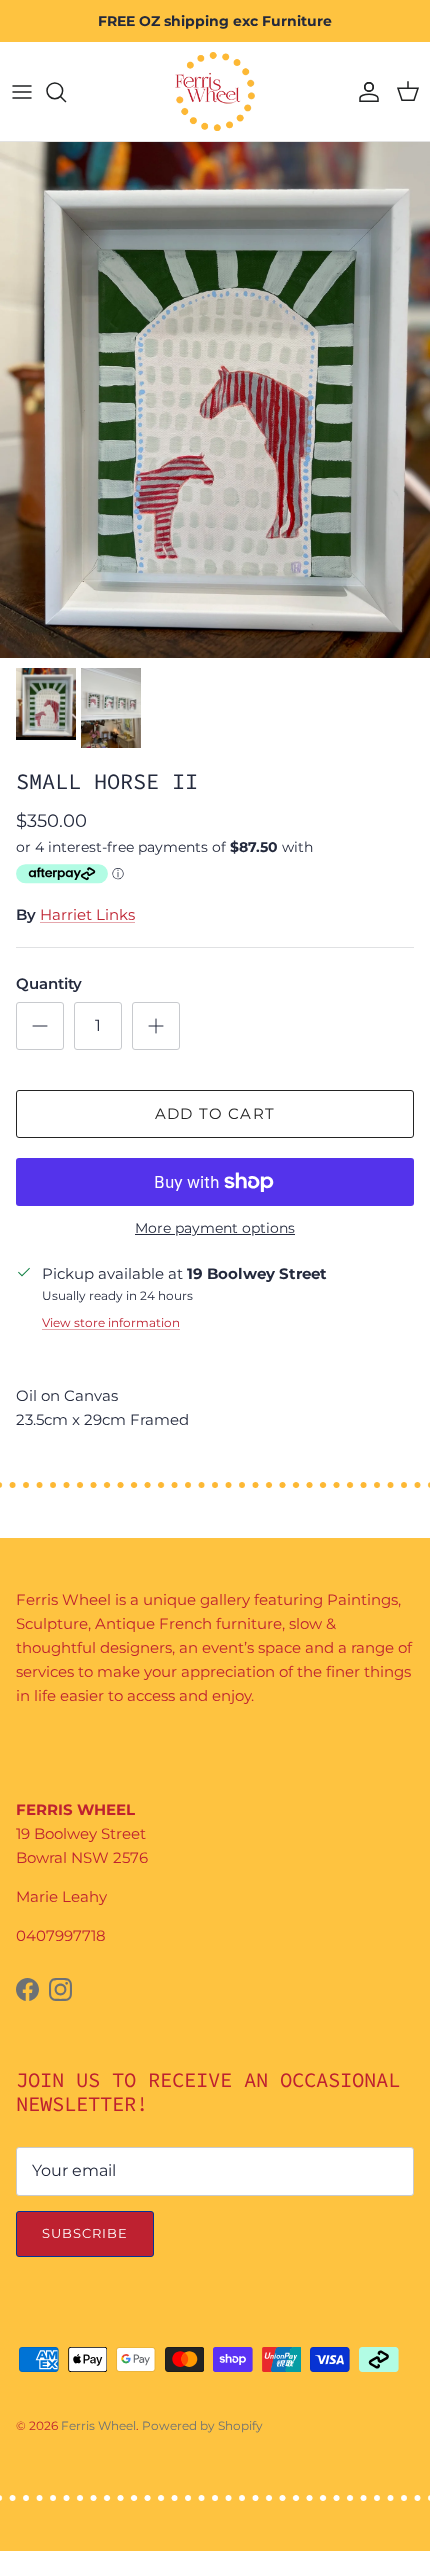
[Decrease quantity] (40, 1026)
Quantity (49, 983)
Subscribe (85, 2233)
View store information (111, 1322)
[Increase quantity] (156, 1026)
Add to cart (215, 1113)
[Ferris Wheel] (215, 91)
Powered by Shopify (202, 2425)
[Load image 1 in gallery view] (215, 400)
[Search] (66, 92)
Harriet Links (87, 914)
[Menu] (22, 92)
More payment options (215, 1228)
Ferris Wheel (98, 2425)
